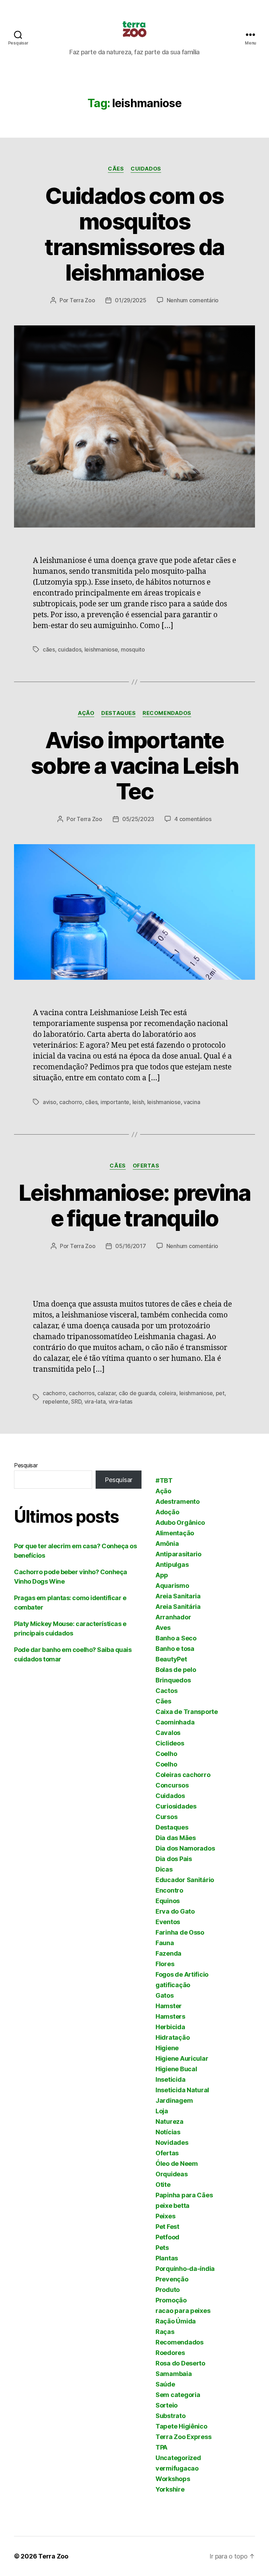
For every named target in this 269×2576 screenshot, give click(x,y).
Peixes (165, 2216)
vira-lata (95, 1401)
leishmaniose (101, 649)
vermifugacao (177, 2468)
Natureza (170, 2122)
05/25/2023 (138, 819)
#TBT (164, 1480)
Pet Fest (167, 2227)
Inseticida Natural (182, 2090)
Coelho (166, 1754)
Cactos (166, 1691)
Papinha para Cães (184, 2195)
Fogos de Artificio (182, 1974)
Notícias (168, 2132)
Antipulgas (172, 1565)
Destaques (118, 713)
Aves (163, 1628)
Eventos (168, 1922)
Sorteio (167, 2405)
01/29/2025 (130, 300)
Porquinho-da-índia (185, 2269)
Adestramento (178, 1501)
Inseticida (170, 2079)
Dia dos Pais (174, 1859)
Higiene (167, 2048)
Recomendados (167, 713)
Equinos (168, 1901)
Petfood (167, 2237)
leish (138, 1102)
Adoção (167, 1512)
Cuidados (146, 169)
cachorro (71, 1102)
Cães (116, 169)
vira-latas (120, 1401)
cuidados (70, 649)
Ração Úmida (176, 2321)
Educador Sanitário (185, 1880)
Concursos (172, 1785)
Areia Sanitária (178, 1607)
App (162, 1575)
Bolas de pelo (176, 1670)
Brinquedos (173, 1680)
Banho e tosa (175, 1649)
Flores (165, 1964)
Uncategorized (178, 2458)
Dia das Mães (176, 1838)
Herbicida (170, 2027)
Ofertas (146, 1166)
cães (49, 649)
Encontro (169, 1890)
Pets (162, 2248)
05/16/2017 (130, 1246)
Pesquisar (26, 1465)
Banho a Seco (176, 1638)
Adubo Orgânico (180, 1523)
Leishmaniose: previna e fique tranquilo (134, 1205)
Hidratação (173, 2037)
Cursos (166, 1817)
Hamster (169, 2006)
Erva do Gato (175, 1911)
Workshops (173, 2479)
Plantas (167, 2258)
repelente (56, 1401)
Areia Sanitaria (178, 1596)
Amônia (167, 1544)
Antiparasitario (178, 1554)
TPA (161, 2447)
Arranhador (173, 1617)
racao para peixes (183, 2311)
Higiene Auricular (182, 2058)
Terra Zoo (82, 300)
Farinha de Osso (180, 1932)
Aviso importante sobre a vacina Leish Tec (134, 766)
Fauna (165, 1943)
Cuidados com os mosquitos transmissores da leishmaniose (134, 234)
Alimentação (175, 1533)
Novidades (172, 2143)
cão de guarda (137, 1393)
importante (115, 1102)
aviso (50, 1102)
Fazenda (168, 1953)
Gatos (165, 1995)
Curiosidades (176, 1806)
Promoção (171, 2300)
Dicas (164, 1869)
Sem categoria (178, 2395)
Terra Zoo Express (183, 2437)
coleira (167, 1393)
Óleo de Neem (177, 2164)
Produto (168, 2290)
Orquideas (172, 2174)
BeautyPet (171, 1659)
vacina (192, 1102)
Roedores (170, 2353)
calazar (106, 1393)
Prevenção (172, 2279)
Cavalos (168, 1733)
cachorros (82, 1393)
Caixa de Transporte (187, 1712)
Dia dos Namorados (185, 1848)
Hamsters (170, 2016)
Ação (86, 713)
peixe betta (173, 2206)
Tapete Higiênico (181, 2426)
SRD (76, 1401)
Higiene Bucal (176, 2069)
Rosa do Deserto (180, 2363)
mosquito (133, 649)
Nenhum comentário (193, 300)
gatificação (173, 1985)
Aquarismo (172, 1586)
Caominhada (175, 1722)
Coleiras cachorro (183, 1775)
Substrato (171, 2416)
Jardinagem (174, 2100)
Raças (165, 2332)
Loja (162, 2111)
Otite (163, 2185)
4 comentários (193, 819)
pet (220, 1393)
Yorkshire (170, 2489)
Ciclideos (170, 1743)
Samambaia (174, 2374)
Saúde (165, 2384)
